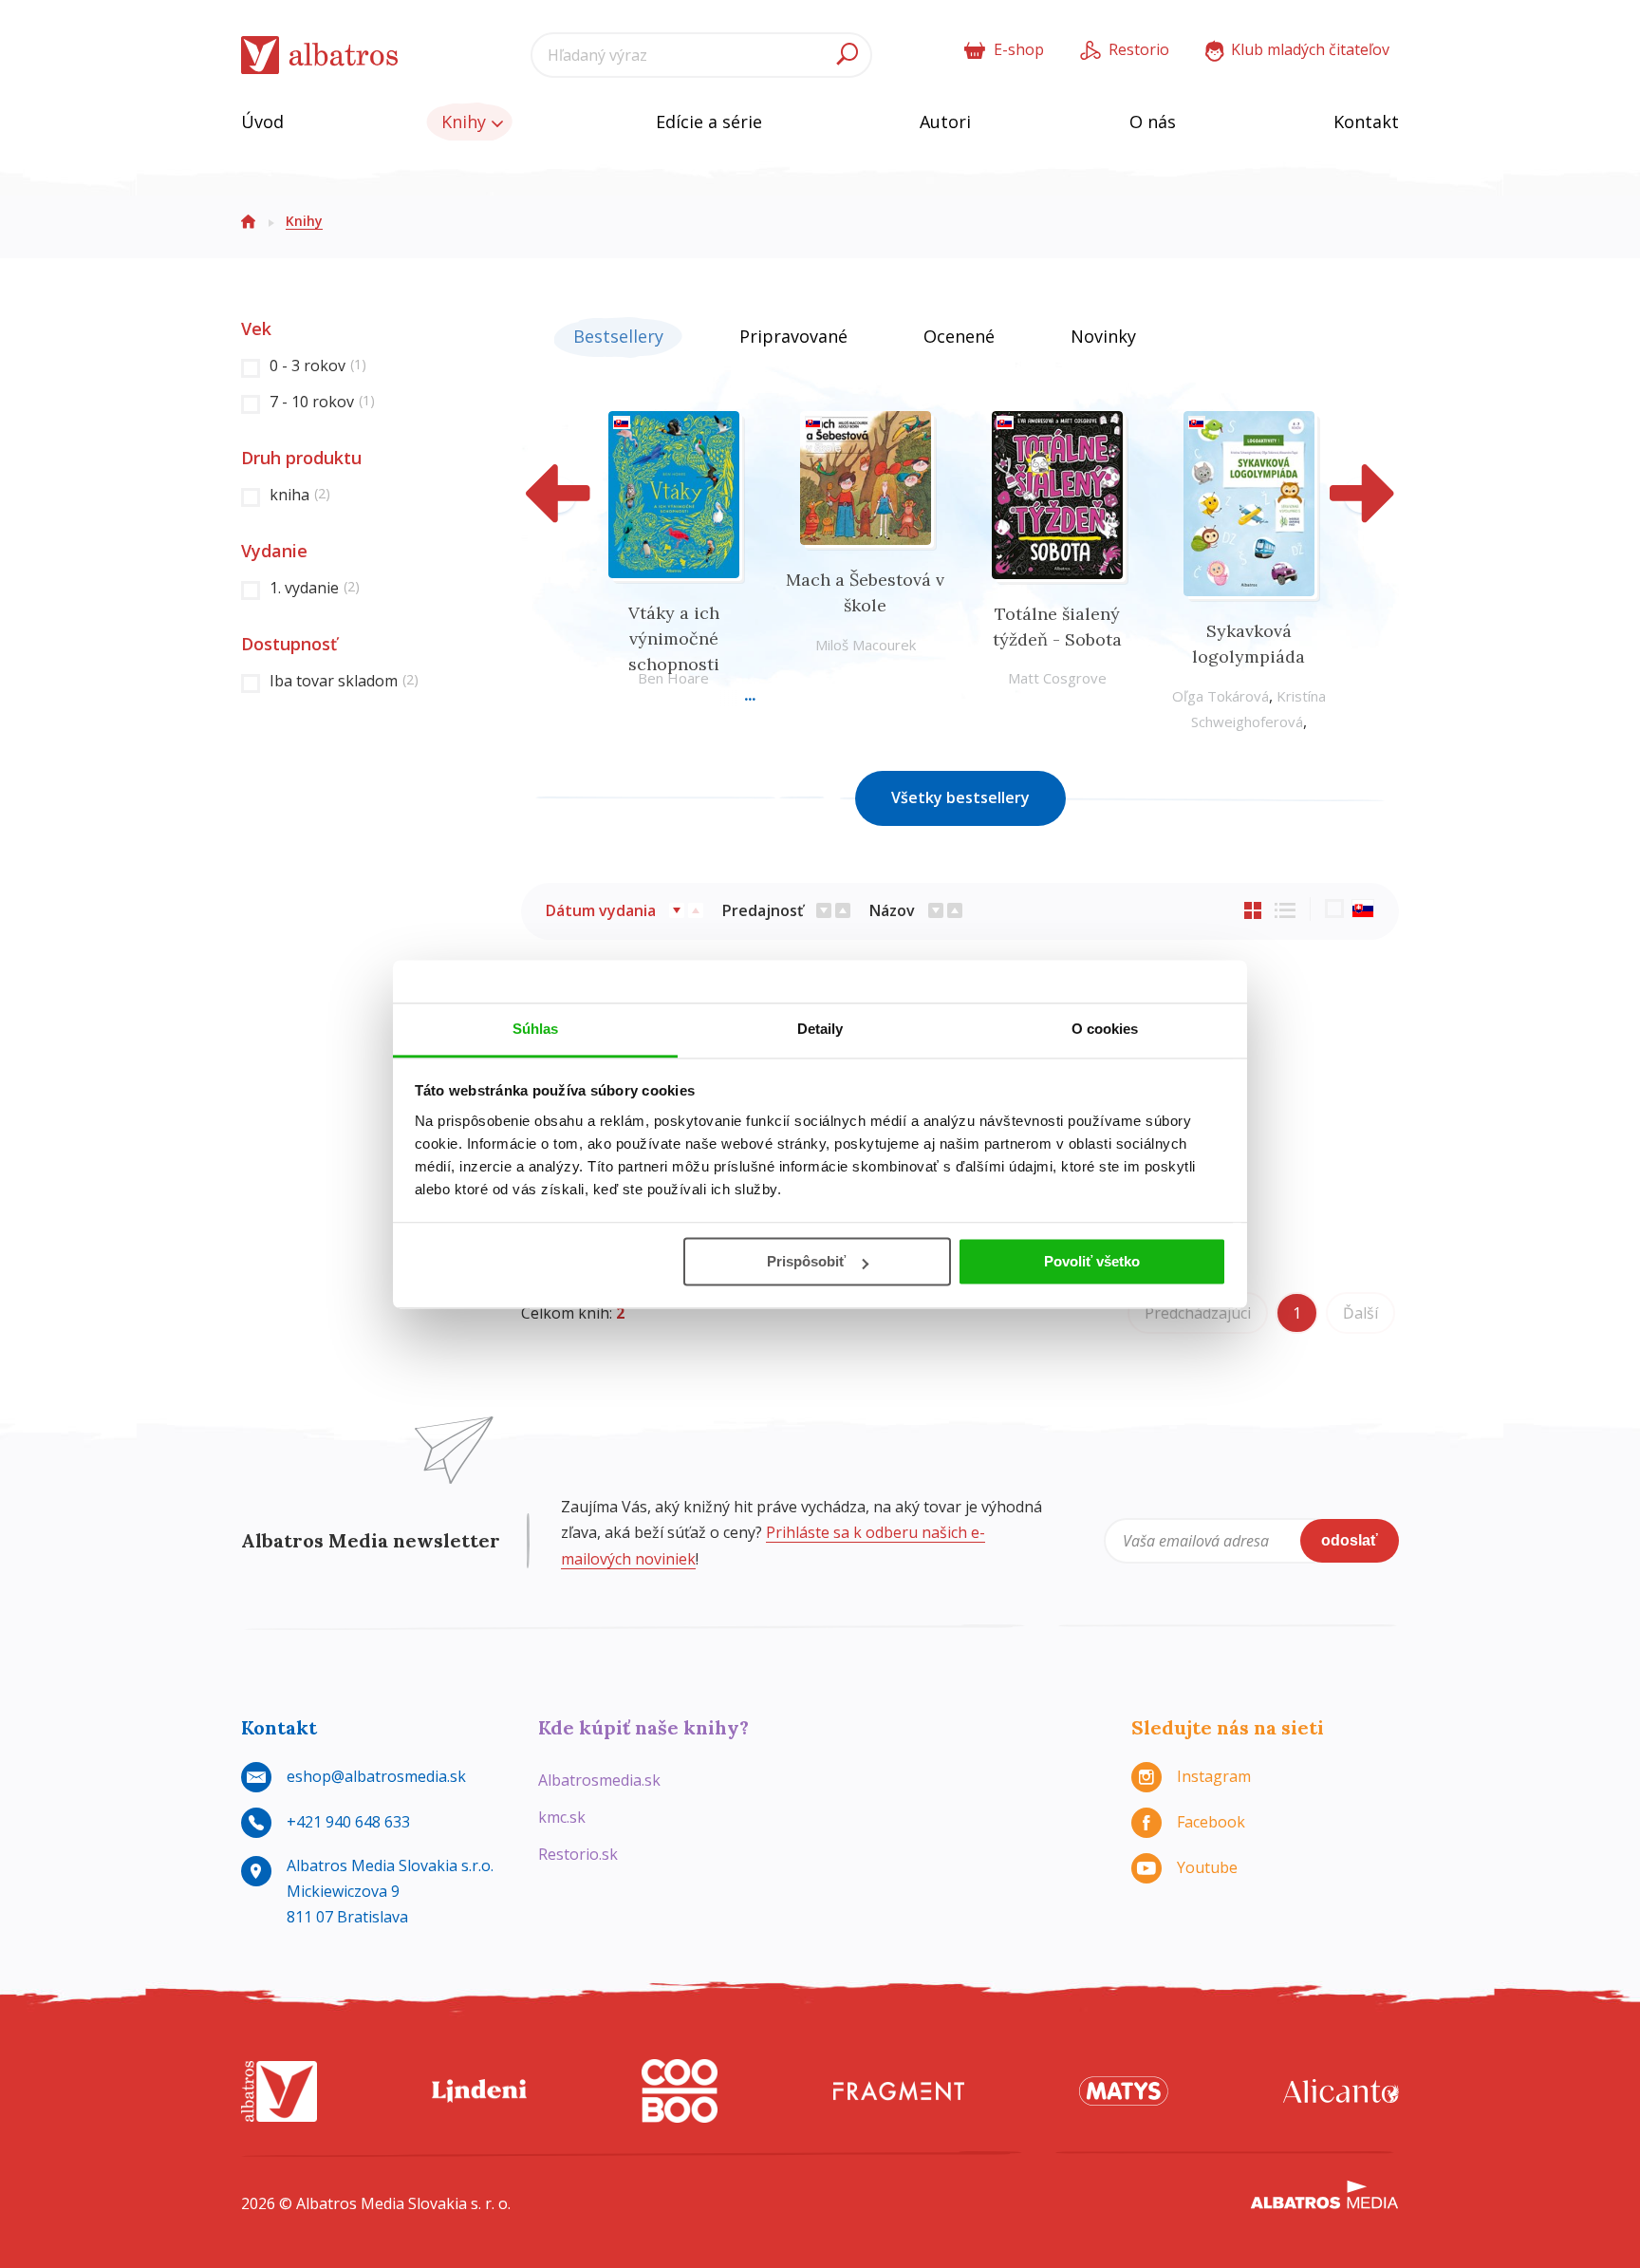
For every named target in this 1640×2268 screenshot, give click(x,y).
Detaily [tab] (820, 1029)
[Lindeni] (479, 2091)
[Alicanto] (1341, 2091)
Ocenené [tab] (959, 336)
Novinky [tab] (1103, 336)
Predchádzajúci (1198, 1313)
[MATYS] (1124, 2091)
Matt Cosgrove (1057, 678)
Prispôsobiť (806, 1261)
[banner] (320, 56)
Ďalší (1360, 1313)
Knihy (466, 122)
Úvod (262, 122)
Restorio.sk (578, 1854)
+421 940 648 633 (348, 1822)
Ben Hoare (673, 678)
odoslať (1350, 1540)
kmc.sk (562, 1817)
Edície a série (709, 122)
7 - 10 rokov (322, 402)
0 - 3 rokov (318, 366)
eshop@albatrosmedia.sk (376, 1776)
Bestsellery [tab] (618, 336)
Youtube (1207, 1867)
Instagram (1214, 1776)
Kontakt (1366, 122)
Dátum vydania (601, 910)
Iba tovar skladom (344, 681)
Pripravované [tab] (793, 336)
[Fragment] (899, 2091)
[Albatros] (279, 2091)
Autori (945, 122)
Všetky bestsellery (960, 797)
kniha (300, 495)
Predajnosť (763, 910)
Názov (892, 910)
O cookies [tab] (1105, 1029)
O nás (1153, 122)
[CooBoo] (680, 2091)
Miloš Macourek (866, 645)
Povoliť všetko (1092, 1261)
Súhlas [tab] (536, 1029)
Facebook (1211, 1822)
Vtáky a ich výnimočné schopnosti (674, 638)
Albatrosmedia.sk (599, 1780)
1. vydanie (315, 588)
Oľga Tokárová (1221, 696)
